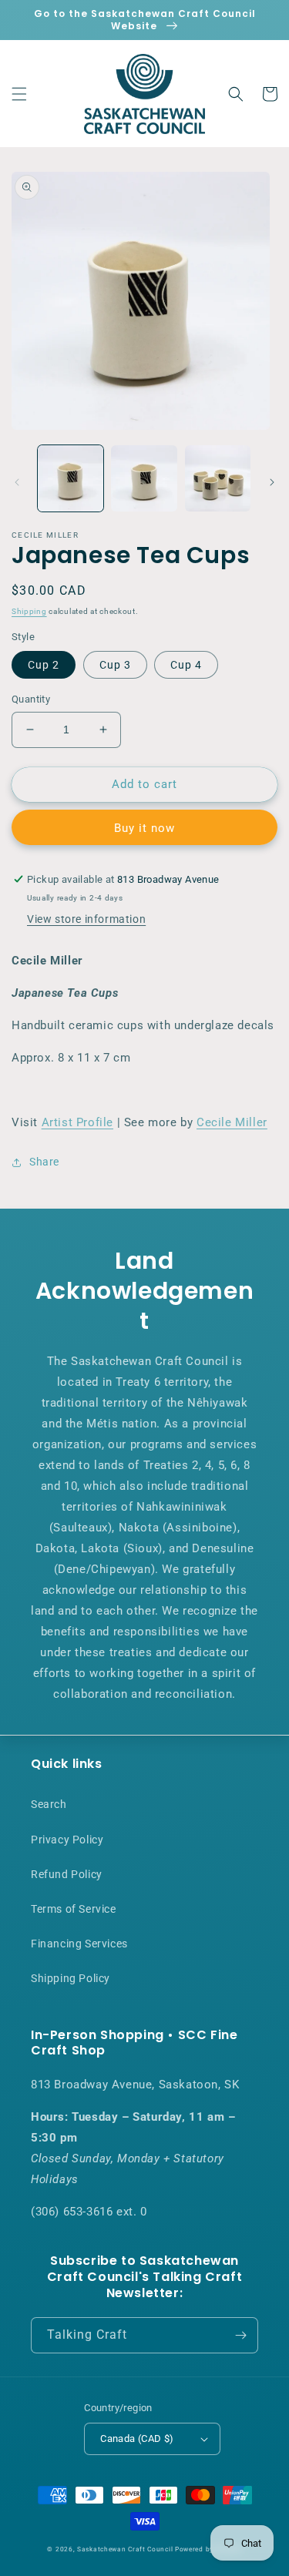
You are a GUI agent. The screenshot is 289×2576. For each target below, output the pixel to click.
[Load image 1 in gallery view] (71, 478)
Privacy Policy (67, 1840)
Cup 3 (115, 665)
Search (49, 1804)
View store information (86, 919)
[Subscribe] (240, 2335)
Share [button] (44, 1162)
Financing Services (79, 1944)
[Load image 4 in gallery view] (218, 478)
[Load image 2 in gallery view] (144, 478)
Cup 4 (186, 665)
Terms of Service (74, 1909)
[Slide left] (17, 482)
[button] (19, 94)
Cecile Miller (232, 1122)
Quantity (31, 699)
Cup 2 (44, 665)
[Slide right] (272, 482)
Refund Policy (67, 1874)
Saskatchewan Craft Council (125, 2549)
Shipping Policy (71, 1978)
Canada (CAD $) (137, 2438)
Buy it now (144, 828)
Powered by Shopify (208, 2549)
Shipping (29, 611)
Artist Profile (77, 1122)
